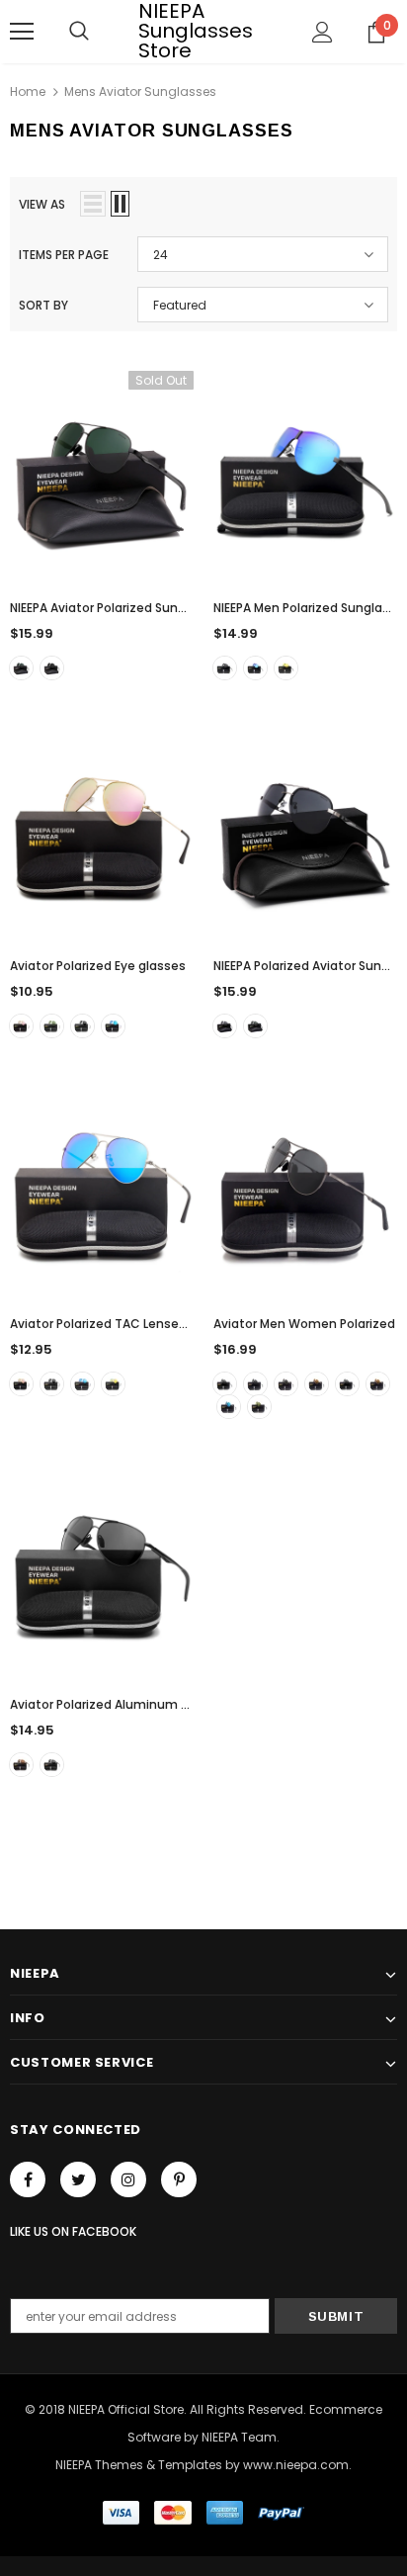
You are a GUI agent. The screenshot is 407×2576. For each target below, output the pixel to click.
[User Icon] (323, 32)
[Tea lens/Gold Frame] (317, 1384)
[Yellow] (286, 668)
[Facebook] (28, 2179)
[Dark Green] (21, 668)
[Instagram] (128, 2179)
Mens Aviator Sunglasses (140, 91)
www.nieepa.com (296, 2465)
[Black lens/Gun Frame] (255, 1384)
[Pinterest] (179, 2179)
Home (28, 91)
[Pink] (21, 1026)
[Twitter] (78, 2179)
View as (42, 204)
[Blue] (255, 668)
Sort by (43, 305)
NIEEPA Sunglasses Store (196, 31)
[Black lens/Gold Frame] (286, 1384)
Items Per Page (64, 255)
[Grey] (52, 668)
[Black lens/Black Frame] (225, 1384)
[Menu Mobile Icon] (22, 32)
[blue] (229, 1407)
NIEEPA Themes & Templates (139, 2465)
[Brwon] (21, 1765)
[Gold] (113, 1384)
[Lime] (259, 1407)
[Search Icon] (79, 32)
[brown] (378, 1384)
